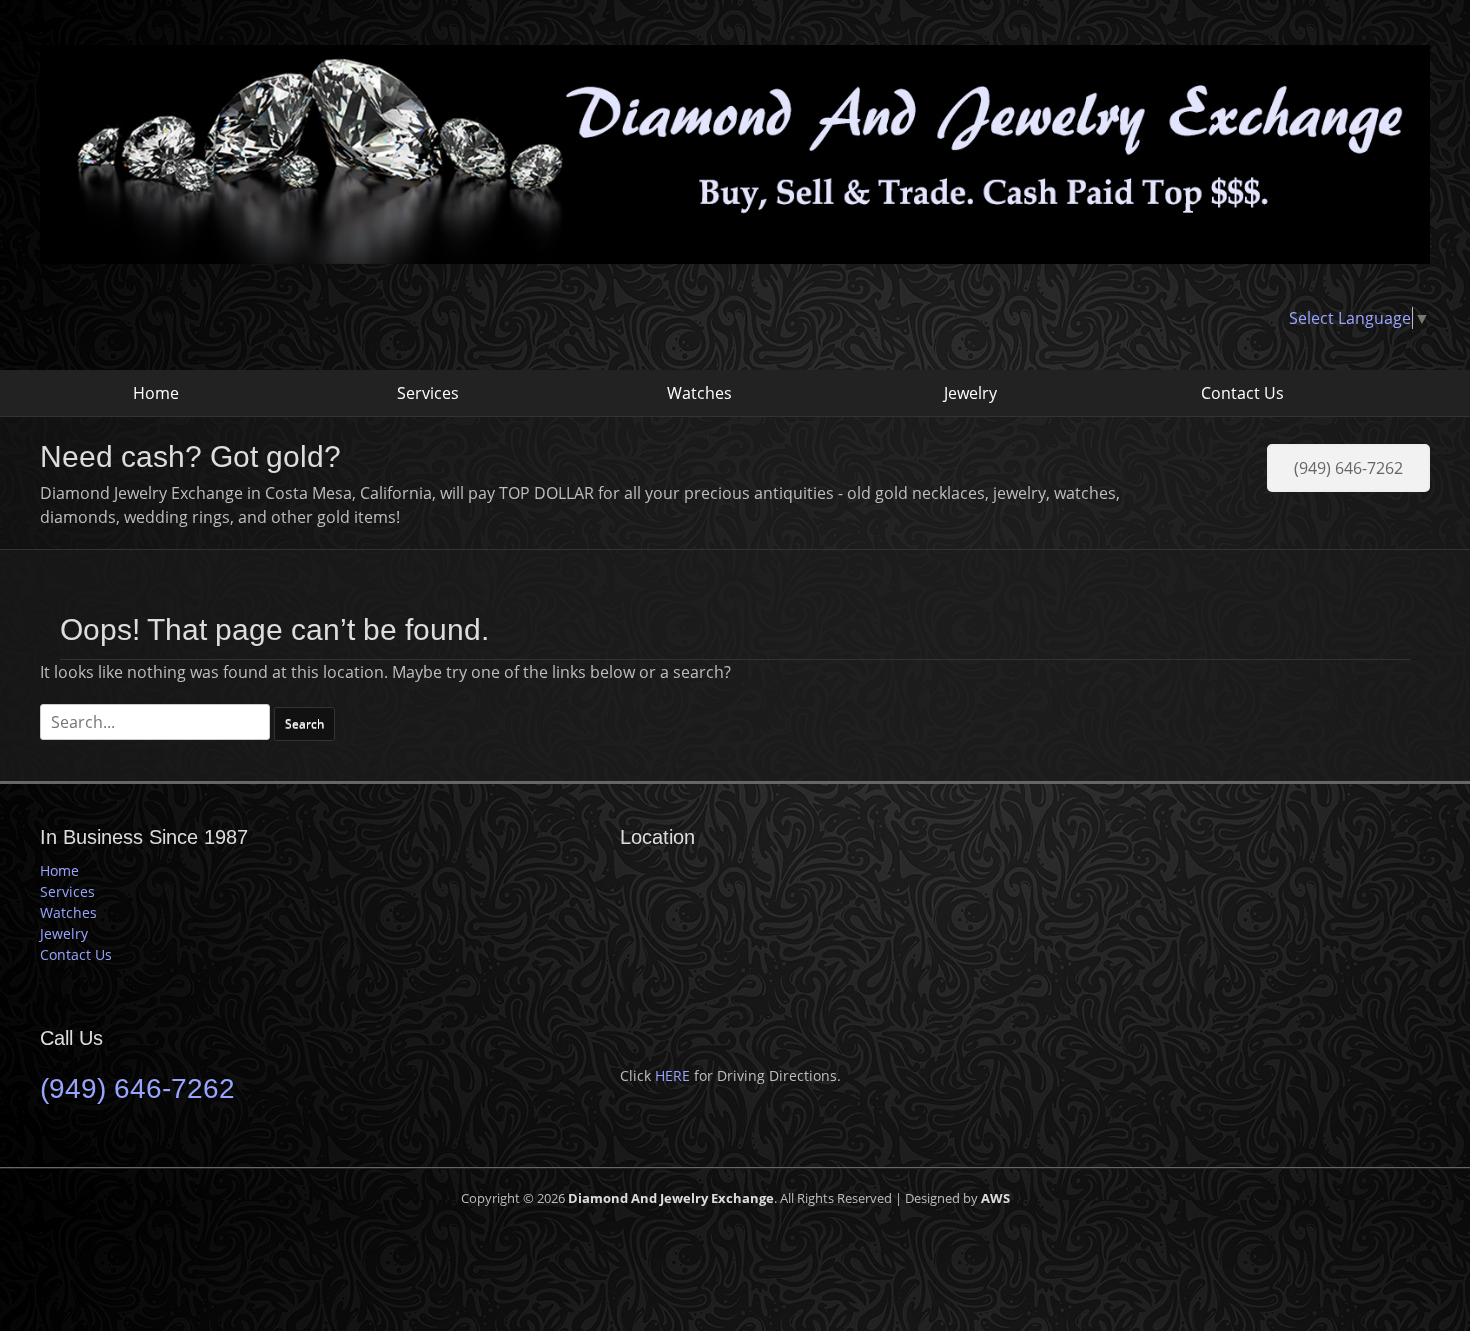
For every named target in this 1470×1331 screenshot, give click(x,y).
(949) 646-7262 (1348, 468)
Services (428, 393)
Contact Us (1242, 393)
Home (156, 393)
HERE (672, 1075)
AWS (995, 1198)
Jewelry (970, 393)
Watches (699, 393)
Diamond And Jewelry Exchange (671, 1198)
